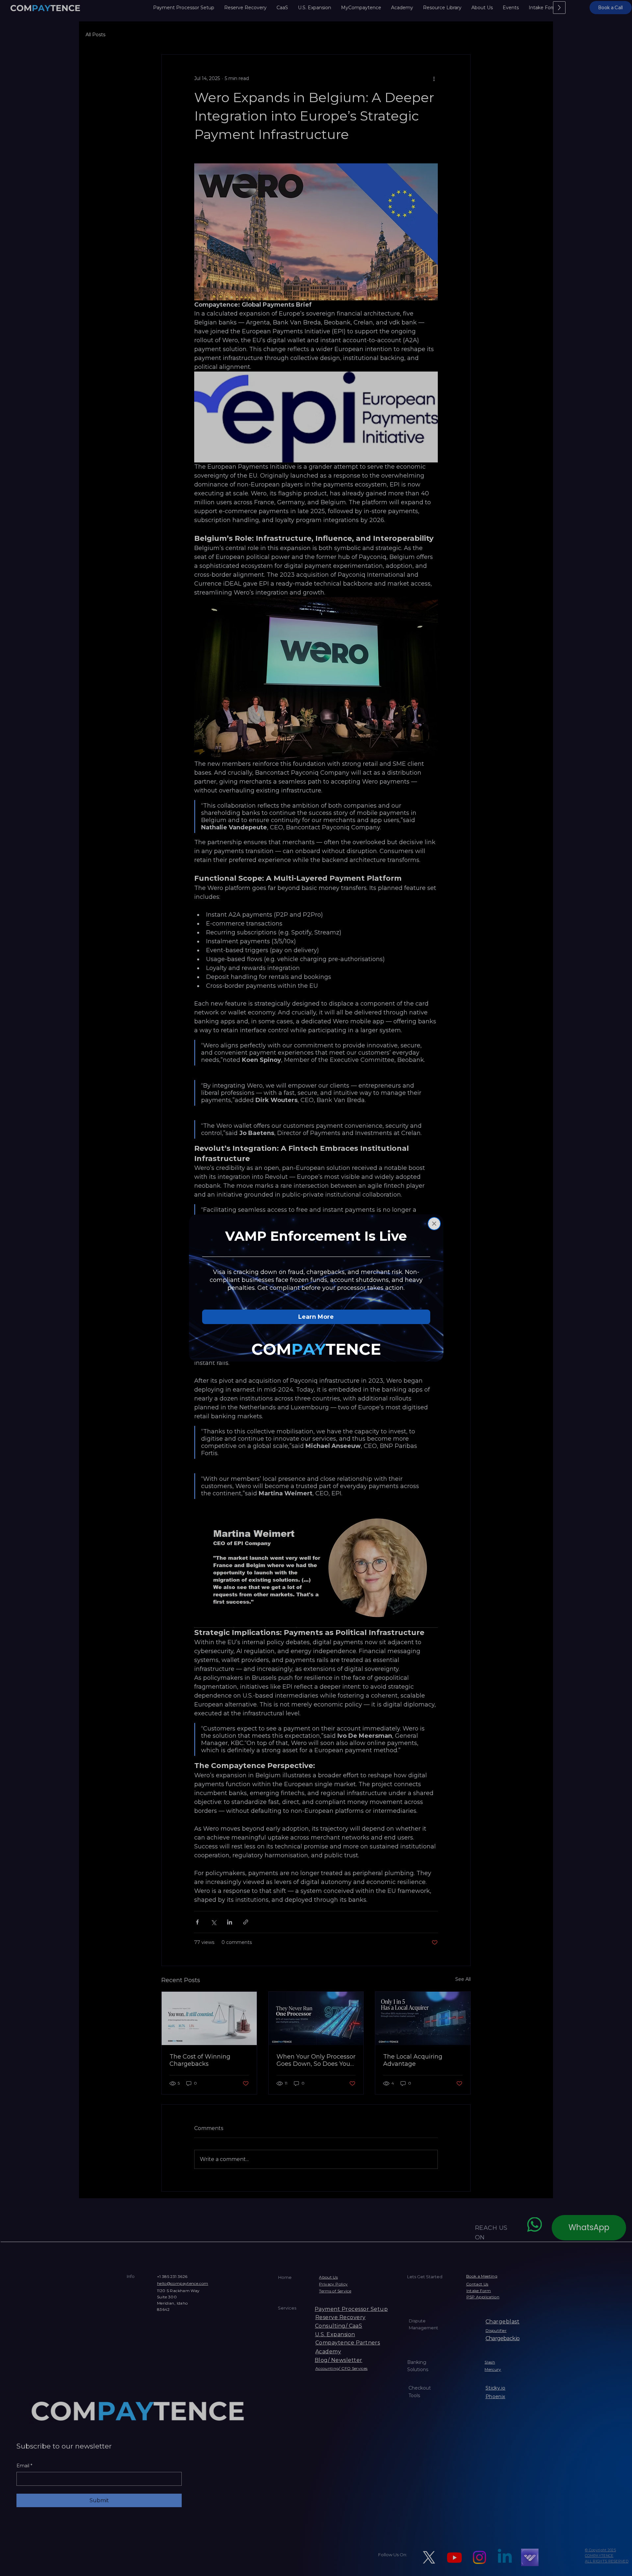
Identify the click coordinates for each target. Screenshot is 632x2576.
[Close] (434, 1224)
